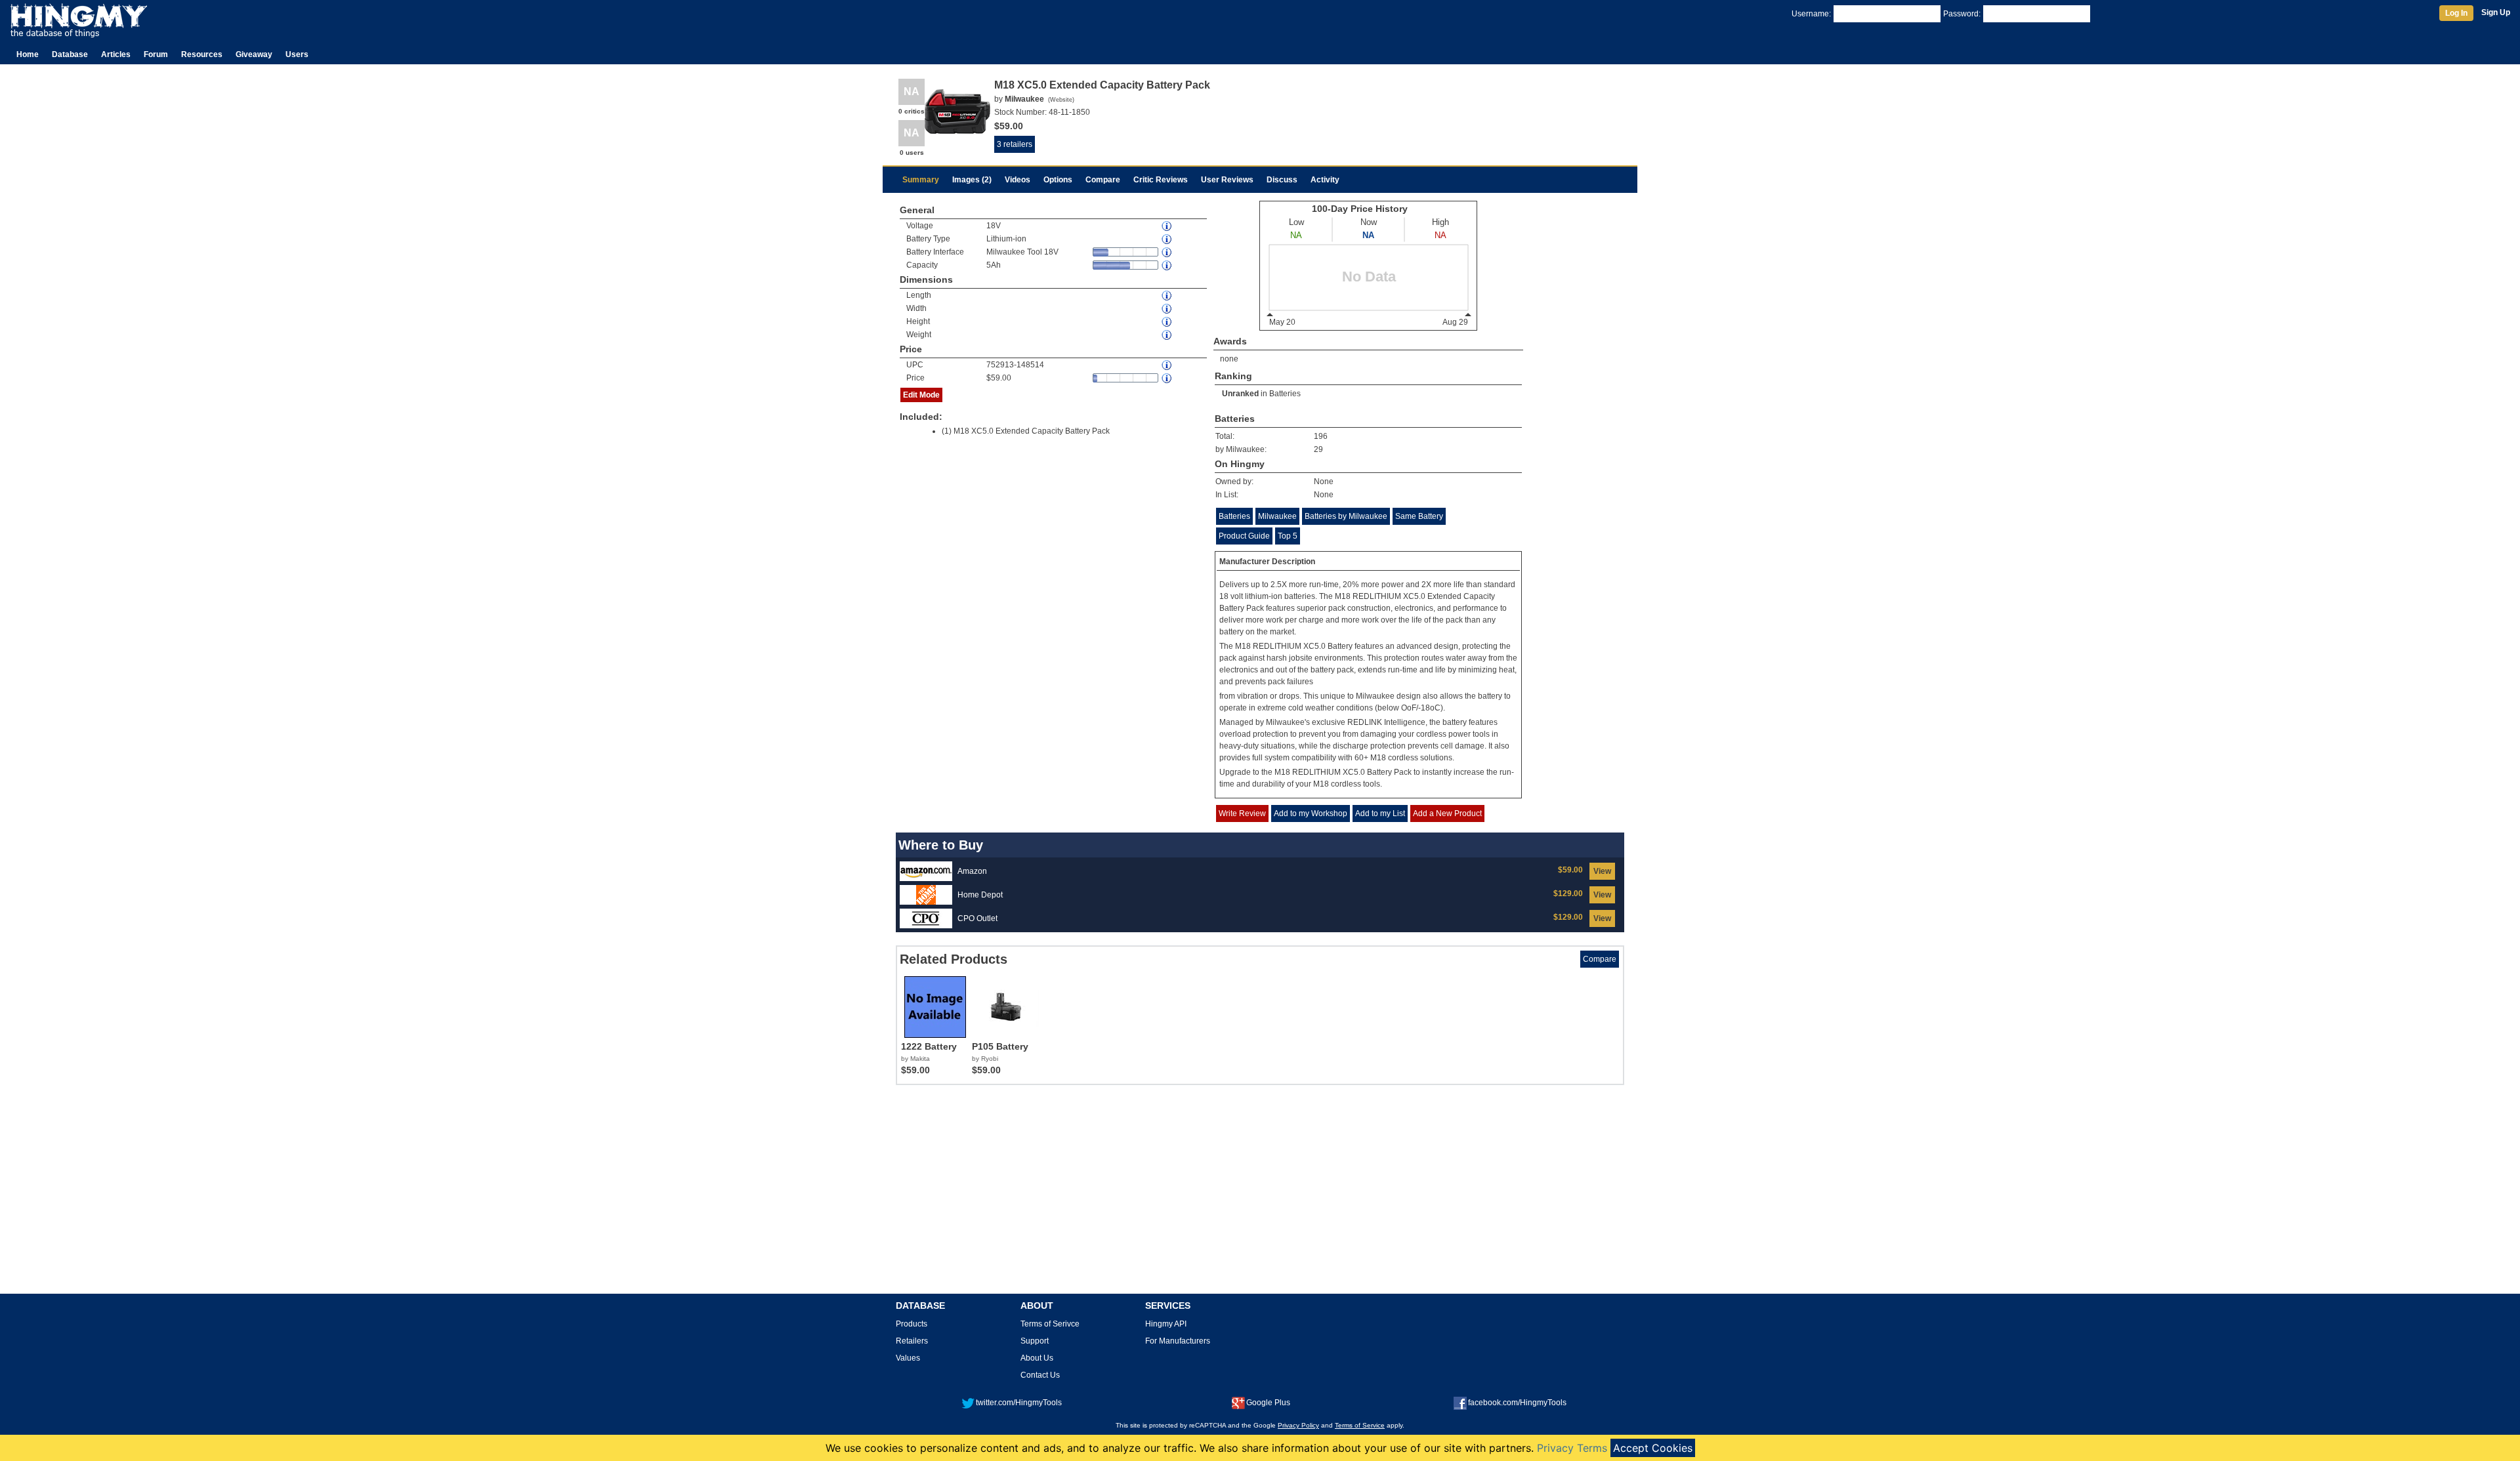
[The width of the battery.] (1167, 309)
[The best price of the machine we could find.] (1167, 378)
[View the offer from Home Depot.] (926, 894)
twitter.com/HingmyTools (1019, 1403)
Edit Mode (921, 395)
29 (1318, 449)
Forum (156, 54)
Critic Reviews (1161, 180)
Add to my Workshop (1311, 813)
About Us (1037, 1358)
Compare (1103, 180)
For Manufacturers (1178, 1341)
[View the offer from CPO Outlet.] (926, 918)
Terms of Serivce (1050, 1324)
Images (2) (972, 180)
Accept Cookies (1653, 1448)
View (1602, 871)
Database (70, 54)
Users (297, 54)
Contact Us (1040, 1375)
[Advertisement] (1260, 1194)
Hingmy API (1166, 1324)
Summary (921, 180)
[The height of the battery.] (1167, 322)
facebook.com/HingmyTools (1517, 1403)
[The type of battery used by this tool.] (1167, 239)
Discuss (1282, 180)
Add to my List (1380, 813)
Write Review (1242, 813)
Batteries (1285, 394)
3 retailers (1015, 144)
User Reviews (1227, 180)
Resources (202, 54)
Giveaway (254, 54)
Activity (1325, 180)
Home (28, 54)
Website (1061, 100)
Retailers (912, 1341)
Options (1058, 180)
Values (908, 1358)
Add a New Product (1447, 813)
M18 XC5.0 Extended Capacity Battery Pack (1032, 431)
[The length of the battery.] (1167, 296)
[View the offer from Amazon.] (926, 871)
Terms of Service (1360, 1425)
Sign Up (2496, 12)
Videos (1018, 180)
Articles (116, 54)
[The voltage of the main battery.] (1167, 226)
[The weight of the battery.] (1167, 335)
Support (1035, 1341)
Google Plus (1268, 1403)
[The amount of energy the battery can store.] (1167, 265)
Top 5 (1288, 536)
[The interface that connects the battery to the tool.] (1167, 252)
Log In (2456, 13)
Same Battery (1419, 516)
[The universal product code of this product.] (1167, 365)
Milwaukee (1277, 516)
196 (1321, 436)
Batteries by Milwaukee (1346, 516)
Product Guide (1244, 536)
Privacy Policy (1298, 1425)
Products (912, 1324)
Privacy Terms (1572, 1448)
